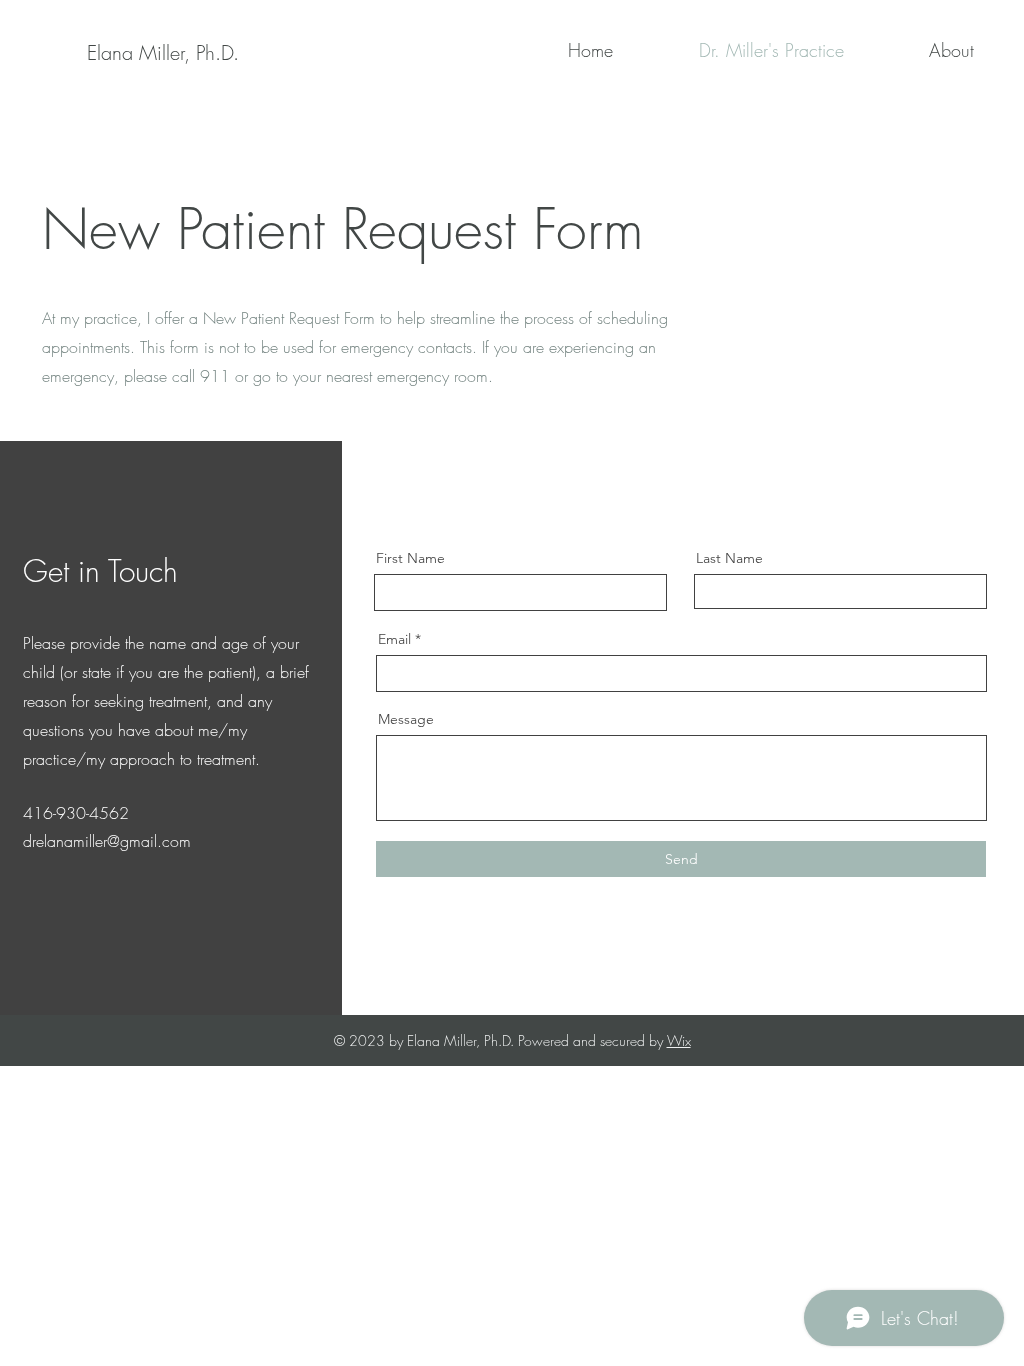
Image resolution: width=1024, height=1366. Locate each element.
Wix (679, 1040)
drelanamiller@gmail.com (107, 841)
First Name (410, 558)
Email (394, 639)
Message (406, 719)
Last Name (729, 558)
